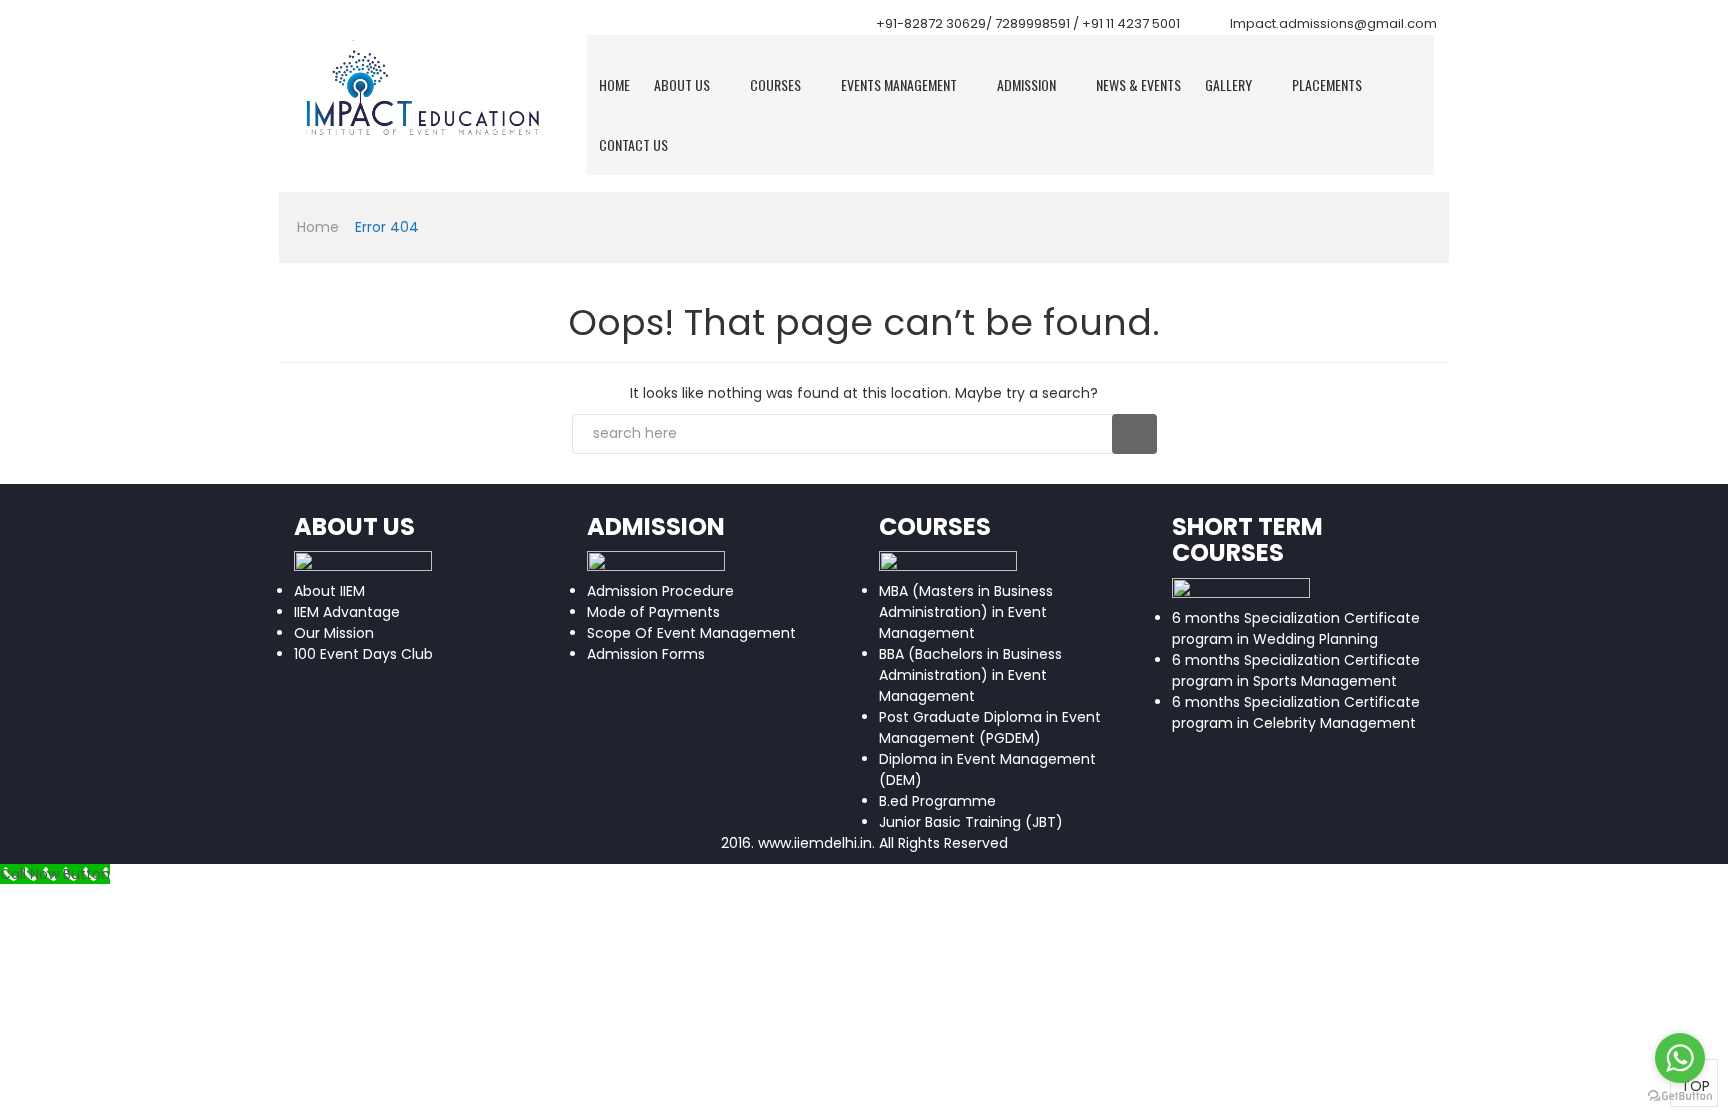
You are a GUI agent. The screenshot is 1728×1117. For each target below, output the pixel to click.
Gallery (1228, 84)
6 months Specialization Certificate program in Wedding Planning (1296, 628)
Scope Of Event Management (691, 633)
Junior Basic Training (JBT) (971, 822)
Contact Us (633, 144)
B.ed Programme (937, 801)
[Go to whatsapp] (1680, 1058)
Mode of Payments (653, 612)
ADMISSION (1026, 84)
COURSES (775, 84)
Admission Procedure (660, 591)
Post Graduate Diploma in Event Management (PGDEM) (990, 727)
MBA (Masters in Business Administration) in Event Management (966, 612)
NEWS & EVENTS (1138, 84)
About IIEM (329, 591)
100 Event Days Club (363, 654)
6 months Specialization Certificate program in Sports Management (1296, 670)
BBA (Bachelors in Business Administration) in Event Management (970, 675)
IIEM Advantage (347, 612)
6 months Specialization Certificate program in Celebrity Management (1296, 712)
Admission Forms (646, 654)
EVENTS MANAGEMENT (899, 84)
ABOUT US (682, 84)
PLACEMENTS (1327, 84)
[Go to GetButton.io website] (1680, 1096)
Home (614, 84)
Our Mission (334, 633)
